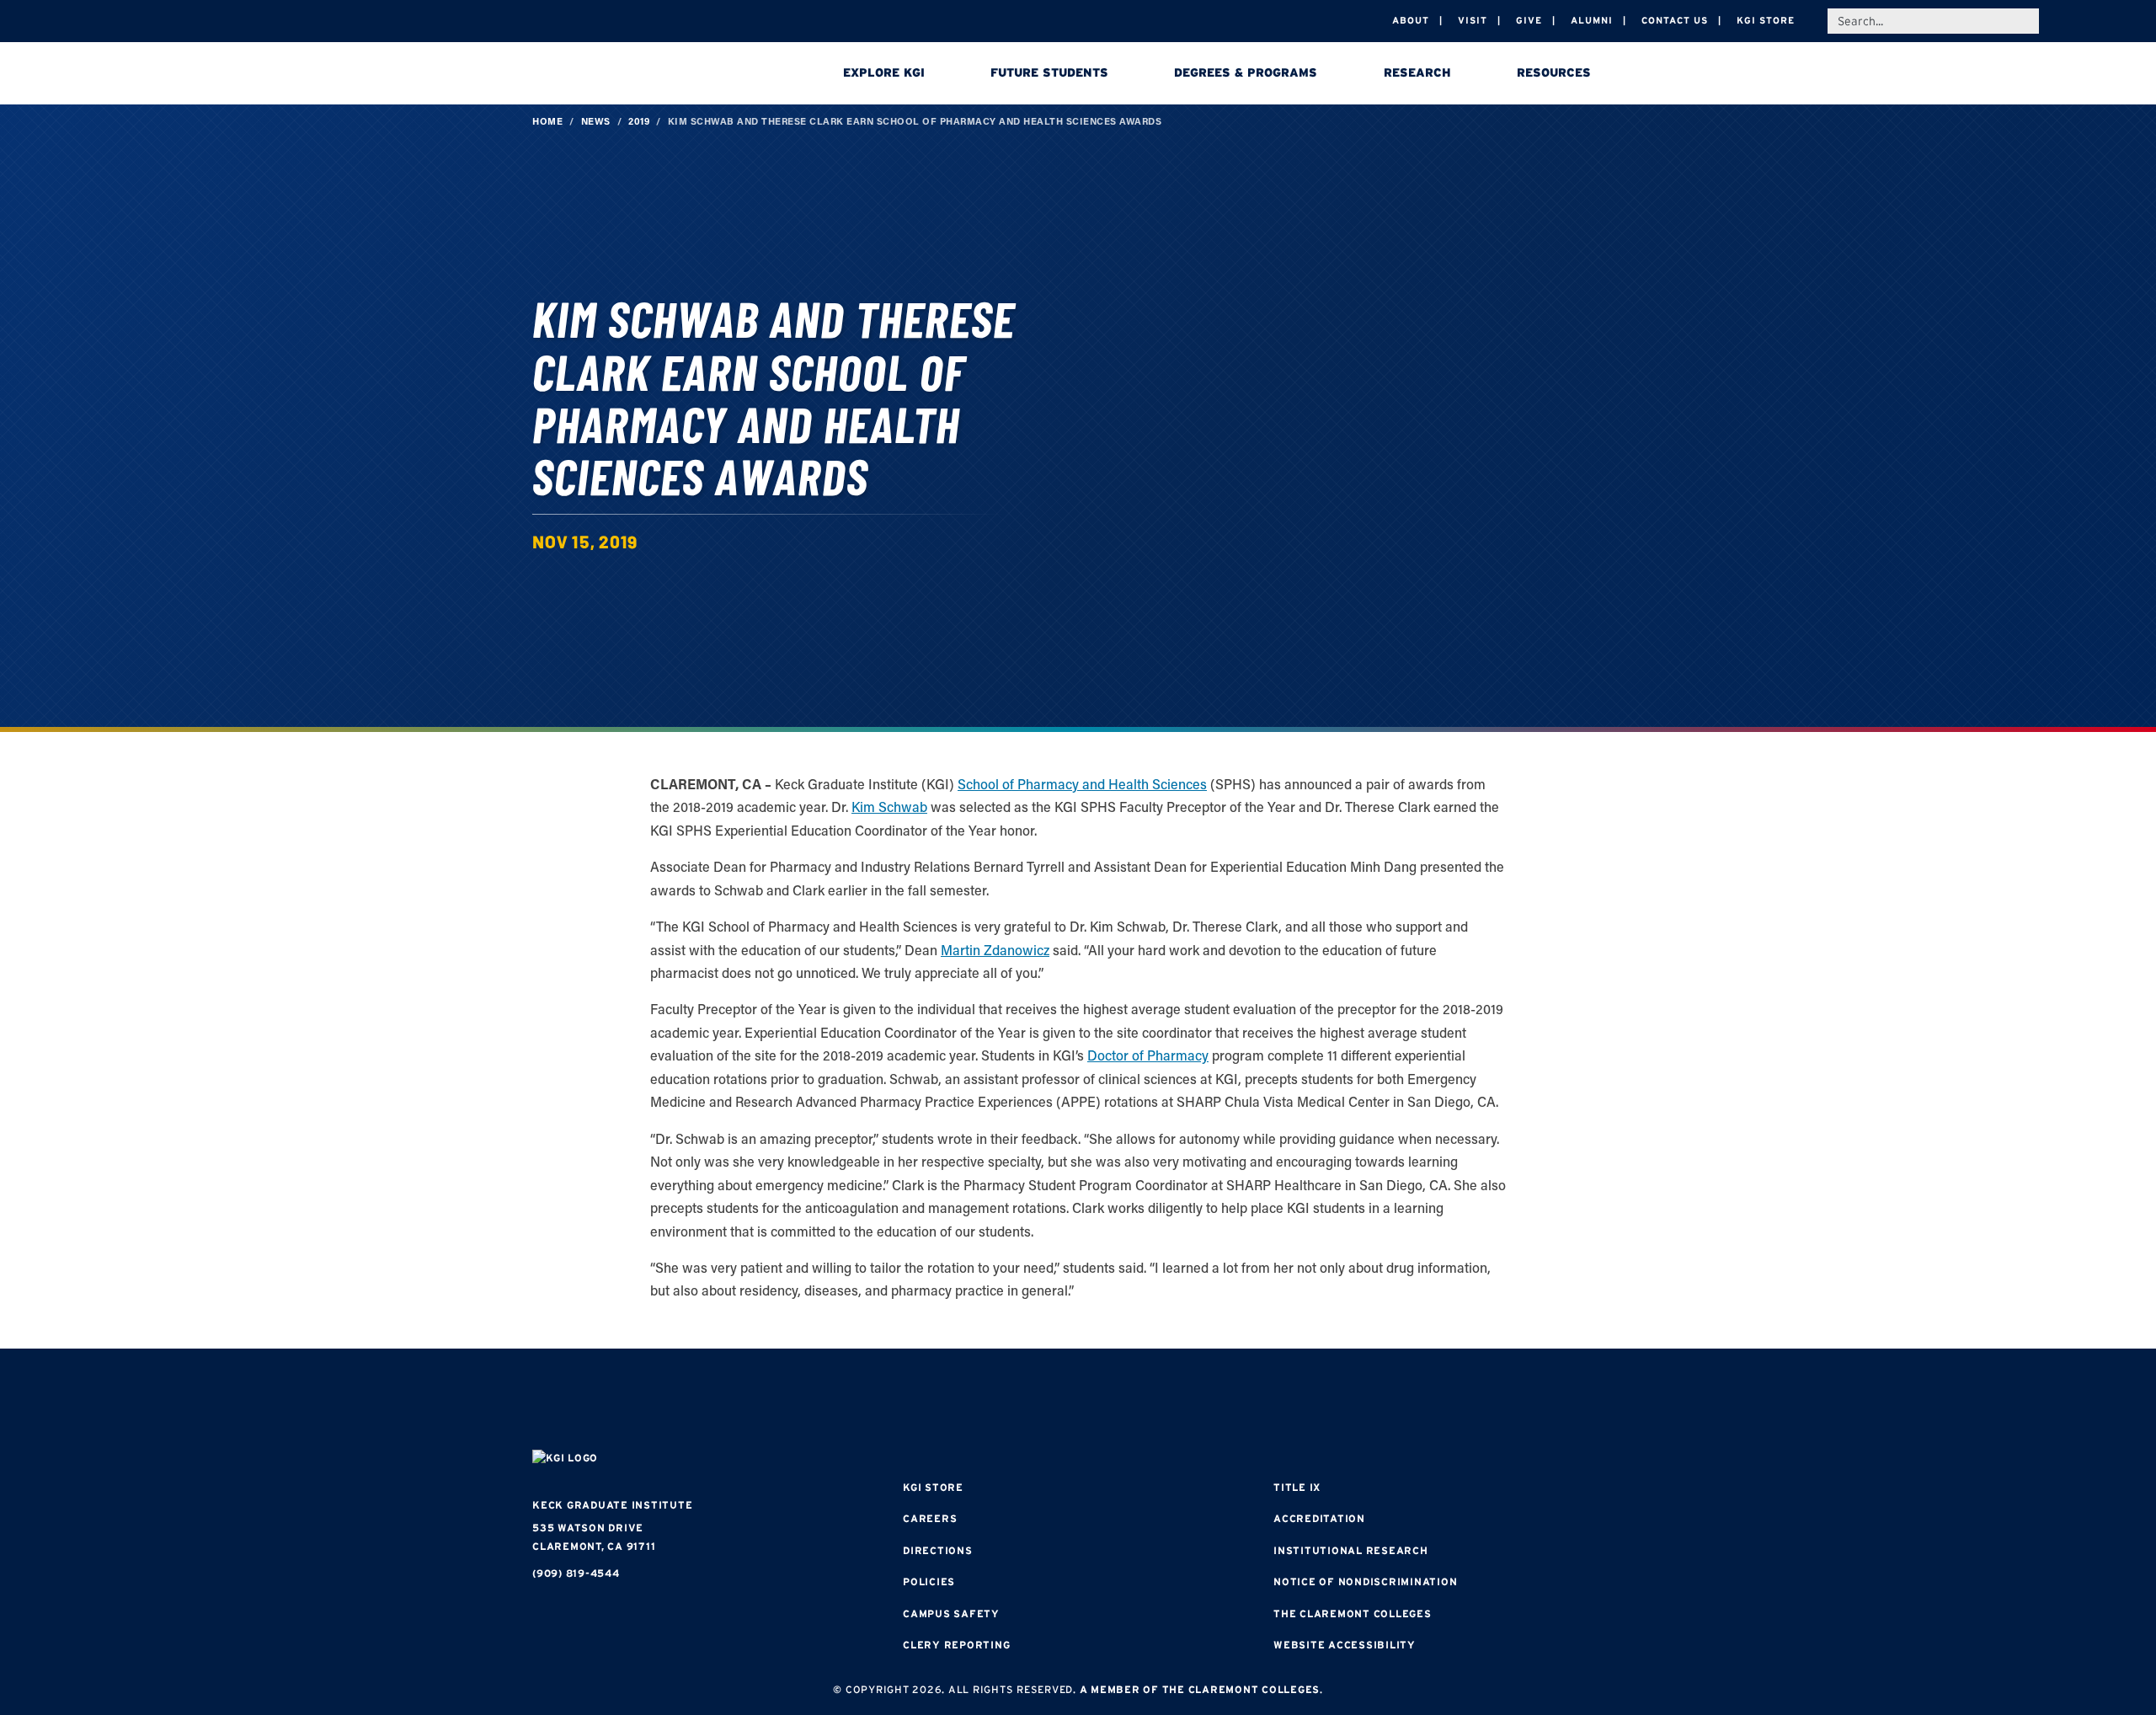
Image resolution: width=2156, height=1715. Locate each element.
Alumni (1592, 20)
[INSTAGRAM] (1027, 1401)
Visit (1473, 20)
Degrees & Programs (1246, 72)
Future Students (1049, 72)
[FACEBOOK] (977, 1401)
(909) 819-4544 (576, 1573)
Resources (1554, 72)
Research (1417, 72)
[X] (1078, 1401)
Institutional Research (1351, 1550)
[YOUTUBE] (1179, 1401)
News (596, 121)
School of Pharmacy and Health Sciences (1082, 784)
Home (547, 121)
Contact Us (1675, 20)
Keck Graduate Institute (612, 1505)
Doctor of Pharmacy (1148, 1055)
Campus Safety (951, 1613)
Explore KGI (884, 72)
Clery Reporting (956, 1645)
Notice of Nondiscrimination (1365, 1581)
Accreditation (1319, 1518)
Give (1529, 20)
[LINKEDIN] (1129, 1401)
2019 (639, 121)
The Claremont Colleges (1353, 1613)
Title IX (1297, 1487)
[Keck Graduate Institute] (650, 76)
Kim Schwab (889, 807)
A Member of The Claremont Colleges (1200, 1689)
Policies (929, 1581)
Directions (938, 1550)
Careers (930, 1518)
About (1411, 20)
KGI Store (1766, 20)
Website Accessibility (1345, 1645)
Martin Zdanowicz (995, 950)
